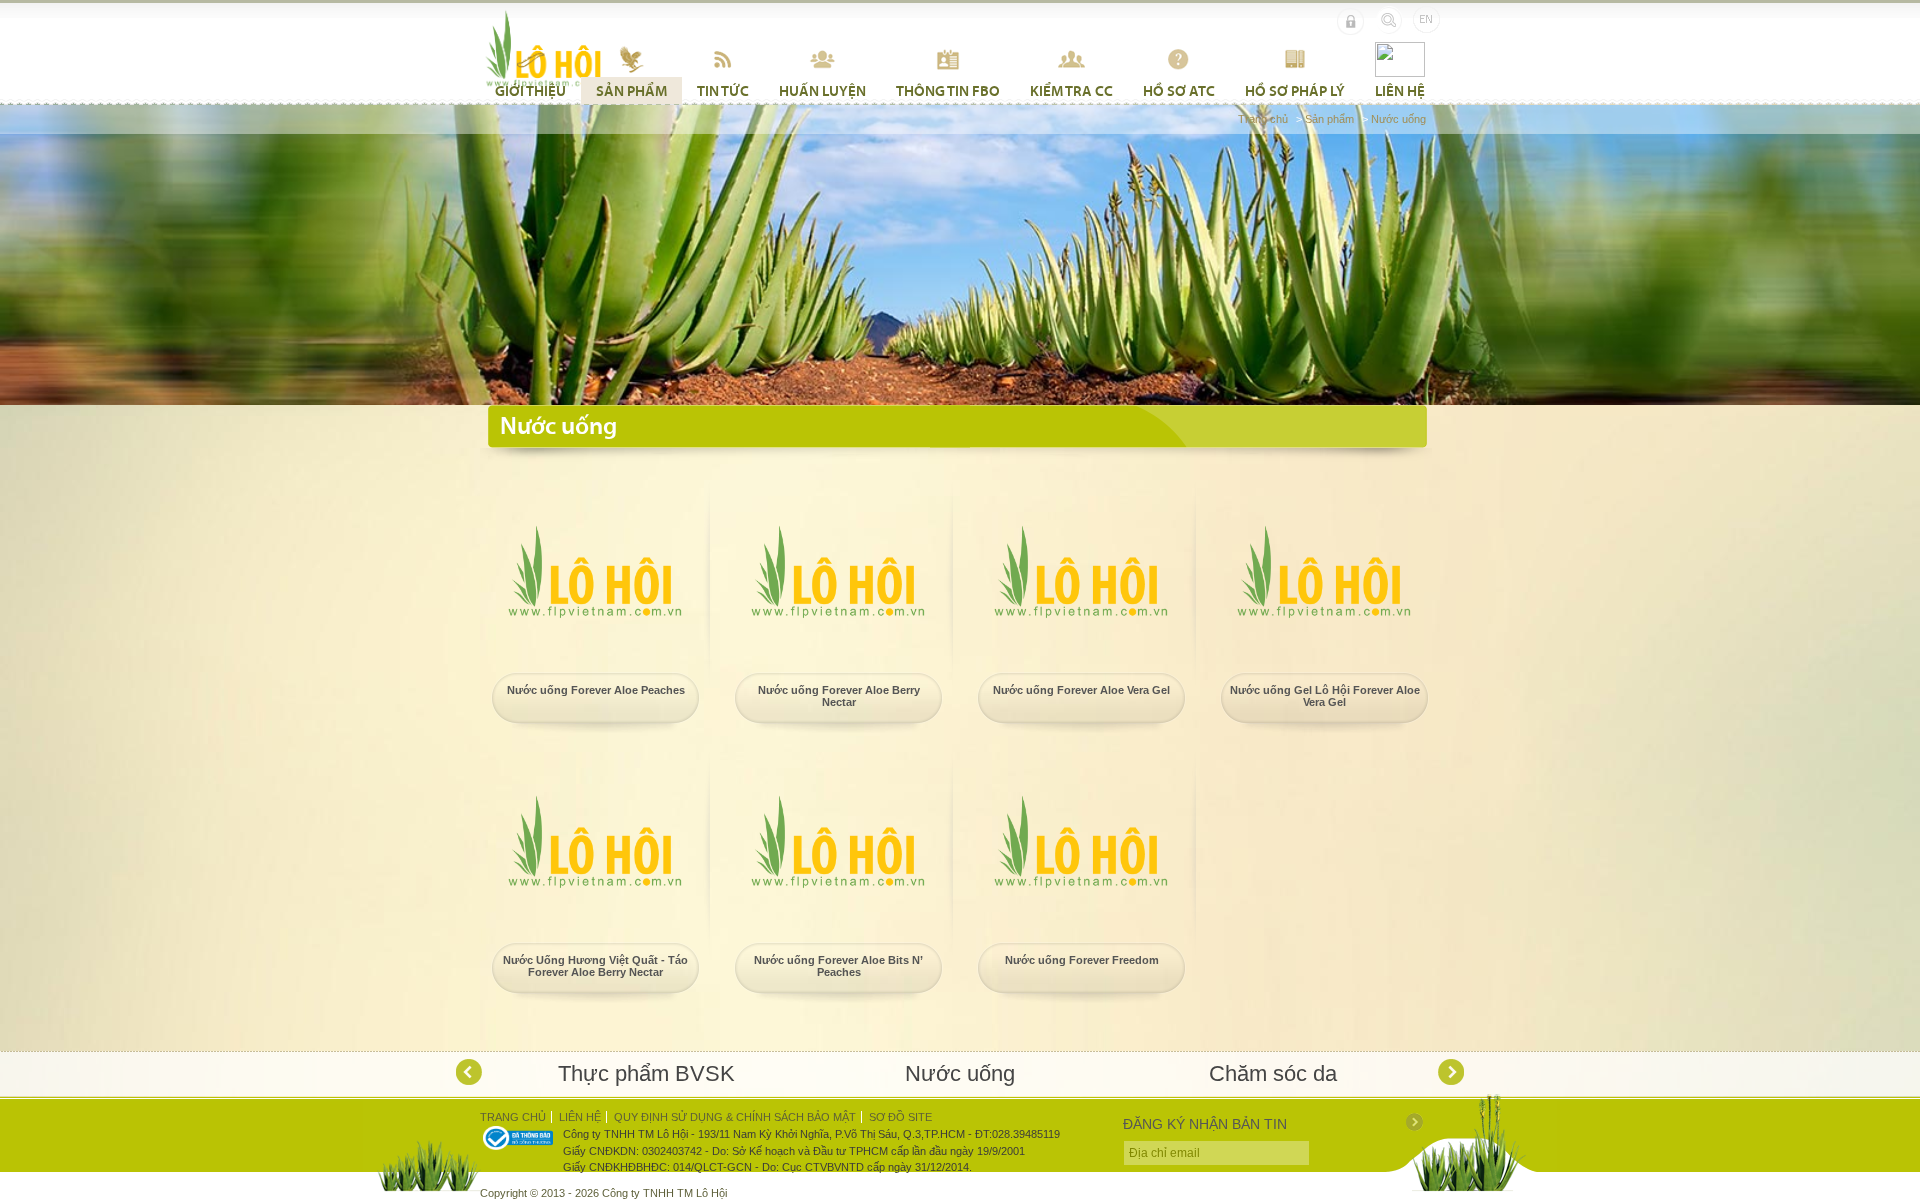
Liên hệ (1400, 90)
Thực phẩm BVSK (646, 1073)
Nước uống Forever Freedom (1082, 960)
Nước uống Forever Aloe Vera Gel (1081, 690)
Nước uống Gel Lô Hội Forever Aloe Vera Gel (1325, 696)
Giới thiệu (530, 90)
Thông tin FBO (948, 90)
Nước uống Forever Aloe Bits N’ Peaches (838, 966)
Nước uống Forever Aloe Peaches (596, 690)
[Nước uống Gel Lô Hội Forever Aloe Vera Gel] (1324, 572)
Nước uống (1398, 119)
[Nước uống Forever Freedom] (1081, 842)
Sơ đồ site (900, 1117)
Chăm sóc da (1273, 1073)
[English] (1426, 19)
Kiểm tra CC (1071, 90)
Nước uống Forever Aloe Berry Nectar (839, 696)
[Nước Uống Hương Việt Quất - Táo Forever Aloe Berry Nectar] (595, 842)
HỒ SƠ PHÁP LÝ (1295, 90)
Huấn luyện (822, 90)
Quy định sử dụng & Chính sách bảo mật (735, 1117)
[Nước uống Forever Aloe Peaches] (595, 572)
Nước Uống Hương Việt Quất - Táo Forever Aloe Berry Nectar (595, 966)
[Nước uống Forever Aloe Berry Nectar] (838, 572)
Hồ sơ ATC (1179, 90)
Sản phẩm (631, 90)
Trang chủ (1263, 119)
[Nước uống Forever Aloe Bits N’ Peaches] (838, 842)
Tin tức (723, 90)
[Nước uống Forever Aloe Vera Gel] (1081, 572)
